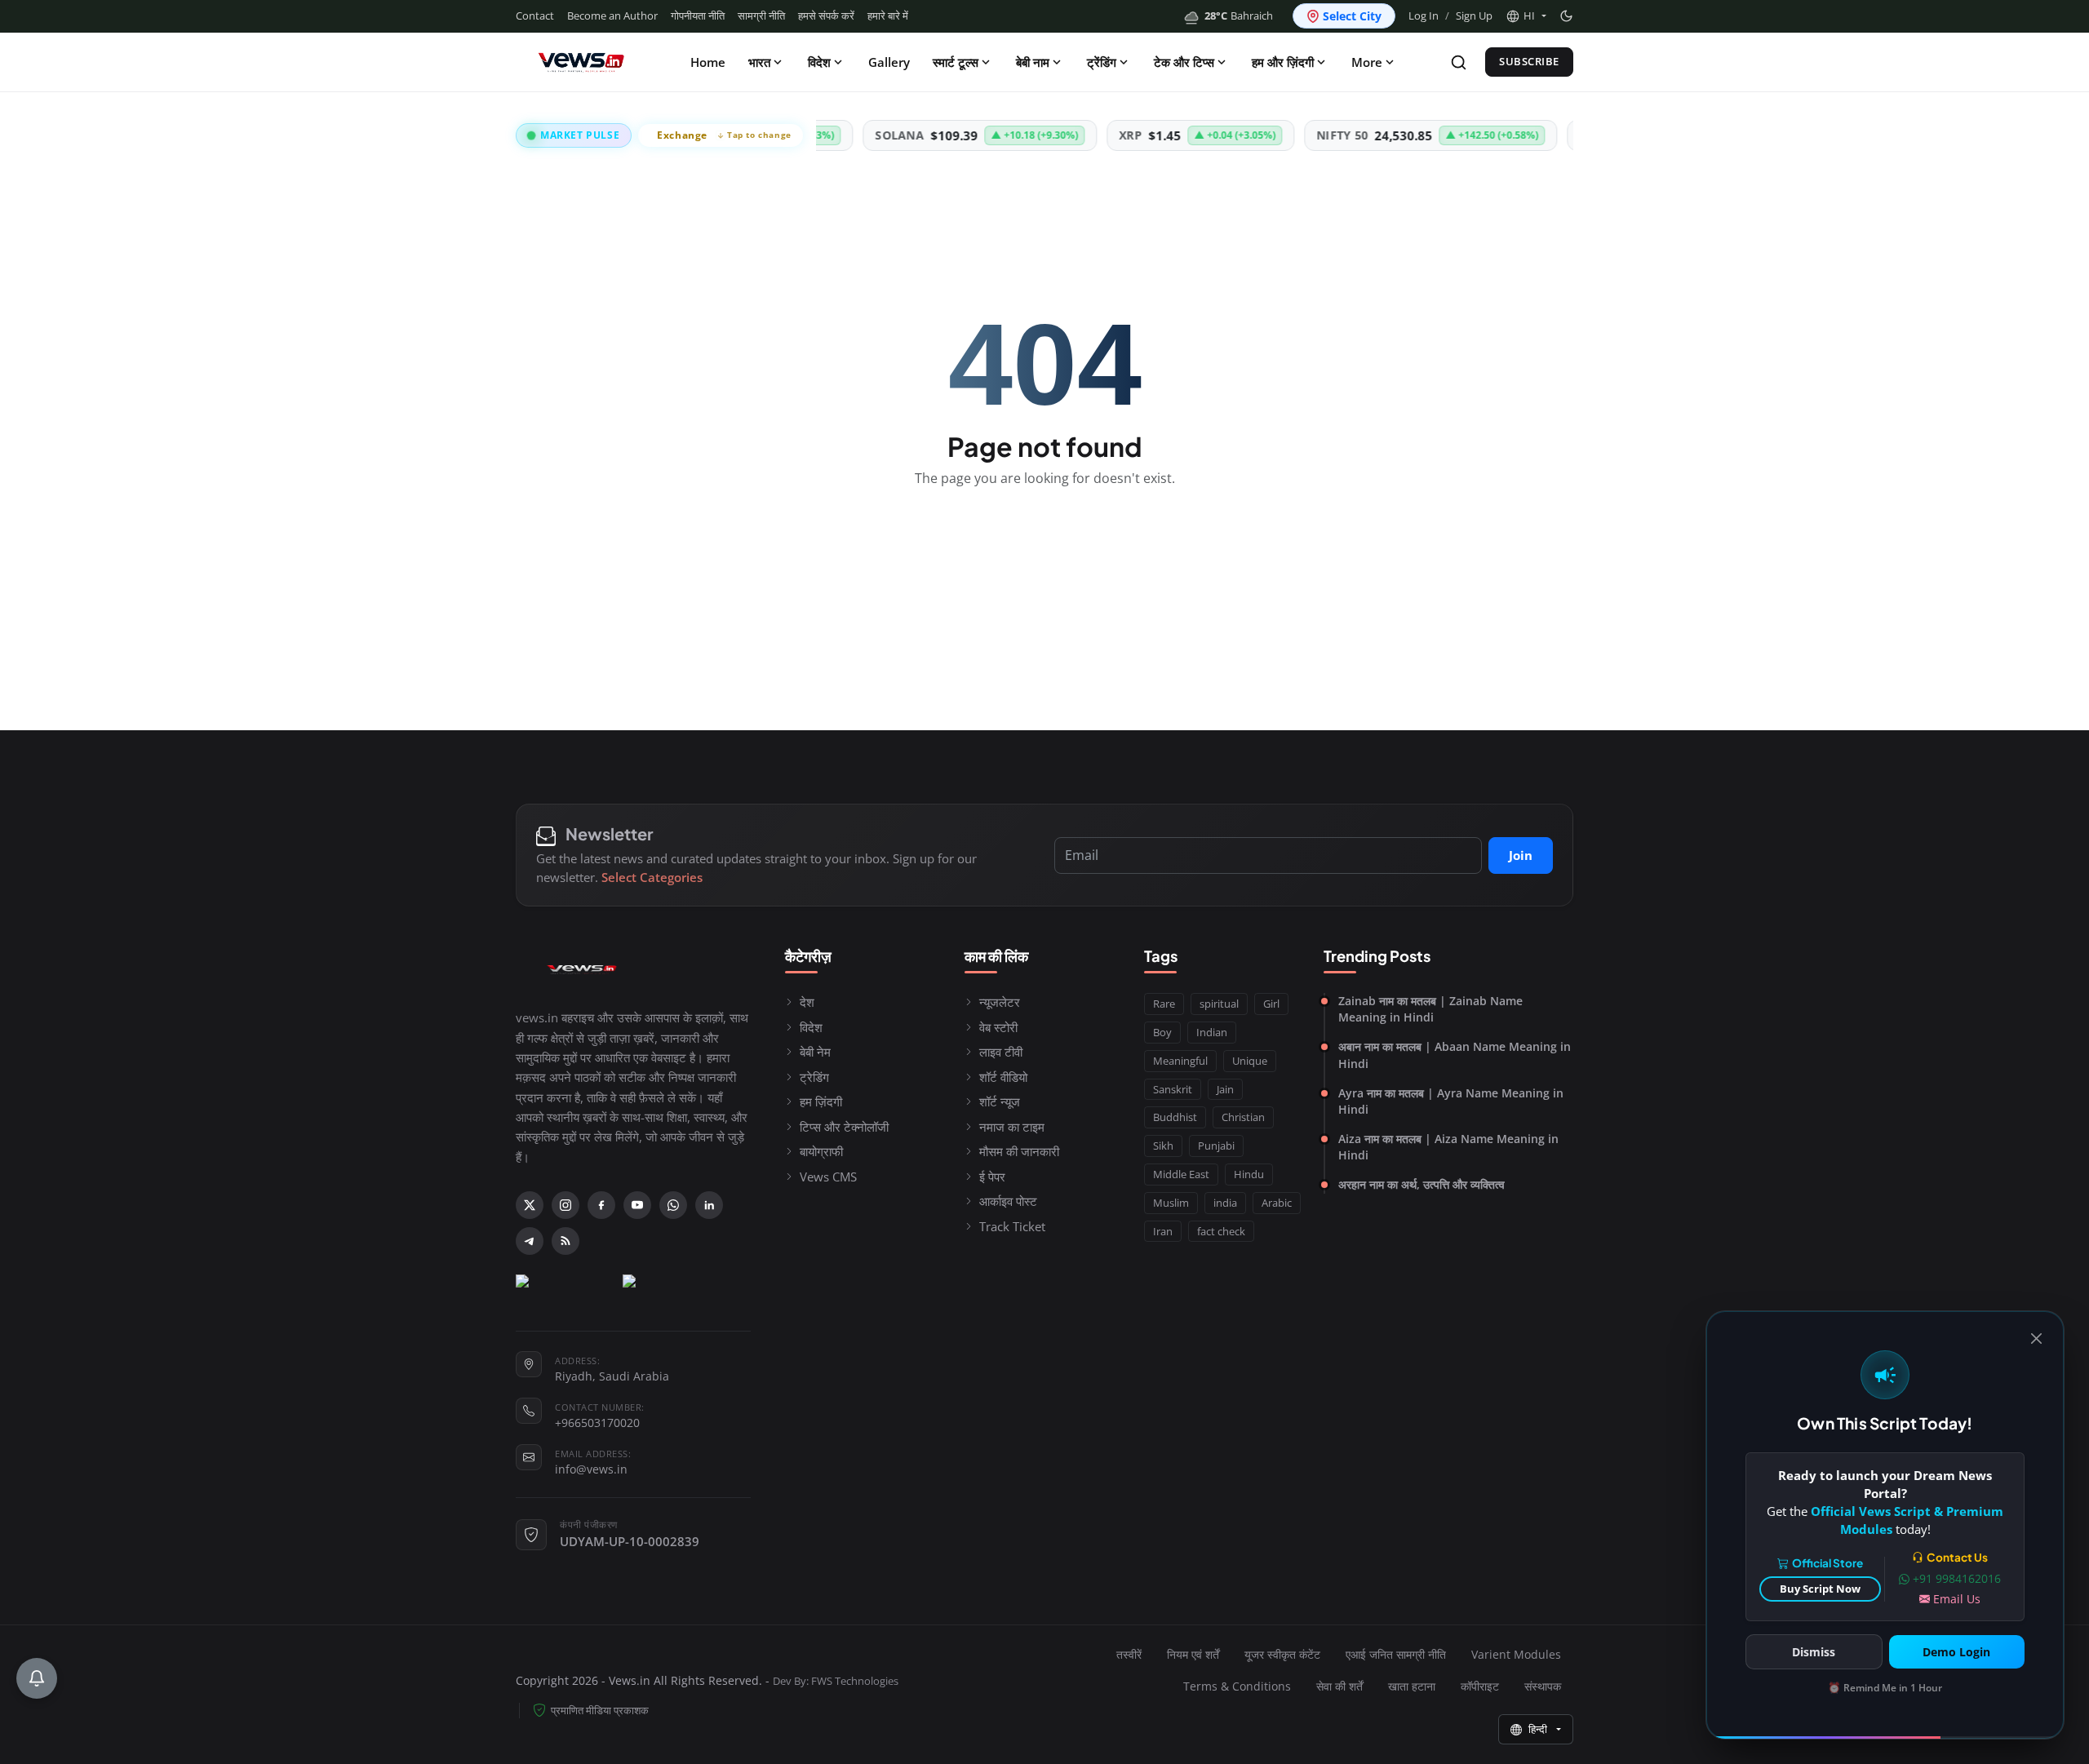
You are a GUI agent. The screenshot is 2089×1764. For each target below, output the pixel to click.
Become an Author (612, 16)
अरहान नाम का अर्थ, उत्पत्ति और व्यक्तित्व (1421, 1184)
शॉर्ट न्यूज (1000, 1101)
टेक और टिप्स (1184, 62)
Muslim (1171, 1203)
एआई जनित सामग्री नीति (1396, 1654)
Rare (1164, 1004)
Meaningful (1180, 1061)
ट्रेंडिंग (1102, 62)
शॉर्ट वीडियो (1003, 1077)
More (1367, 62)
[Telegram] (530, 1241)
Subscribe (1529, 61)
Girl (1271, 1004)
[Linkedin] (709, 1205)
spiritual (1219, 1004)
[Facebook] (601, 1205)
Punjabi (1216, 1146)
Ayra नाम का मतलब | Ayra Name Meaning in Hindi (1451, 1101)
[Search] (1459, 62)
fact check (1221, 1231)
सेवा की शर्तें (1339, 1686)
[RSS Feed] (565, 1241)
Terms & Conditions (1237, 1686)
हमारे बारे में (888, 16)
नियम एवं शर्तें (1193, 1654)
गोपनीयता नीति (698, 16)
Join (1521, 855)
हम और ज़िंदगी (1283, 62)
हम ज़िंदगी (821, 1101)
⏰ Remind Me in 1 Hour (1885, 1688)
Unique (1250, 1061)
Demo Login (1956, 1652)
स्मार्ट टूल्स (956, 62)
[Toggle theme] (1566, 16)
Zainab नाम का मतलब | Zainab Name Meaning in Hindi (1430, 1009)
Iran (1163, 1231)
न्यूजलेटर (1000, 1002)
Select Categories (652, 877)
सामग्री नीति (761, 16)
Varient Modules (1516, 1654)
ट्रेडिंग (814, 1077)
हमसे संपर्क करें (826, 16)
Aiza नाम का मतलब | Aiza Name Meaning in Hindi (1448, 1147)
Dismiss (1814, 1652)
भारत (759, 62)
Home (708, 62)
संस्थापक (1543, 1686)
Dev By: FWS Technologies (836, 1681)
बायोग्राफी (821, 1151)
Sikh (1163, 1146)
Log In (1424, 16)
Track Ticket (1012, 1226)
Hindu (1249, 1174)
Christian (1243, 1117)
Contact (535, 16)
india (1225, 1203)
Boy (1162, 1032)
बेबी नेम (815, 1052)
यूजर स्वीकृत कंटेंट (1282, 1654)
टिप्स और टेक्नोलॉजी (844, 1127)
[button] (1526, 16)
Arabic (1277, 1203)
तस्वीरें (1129, 1654)
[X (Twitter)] (530, 1205)
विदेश (819, 62)
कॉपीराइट (1480, 1686)
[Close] (2036, 1339)
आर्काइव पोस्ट (1008, 1201)
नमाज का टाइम (1012, 1127)
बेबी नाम (1033, 62)
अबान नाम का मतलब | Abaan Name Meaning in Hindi (1455, 1055)
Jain (1225, 1089)
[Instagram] (565, 1205)
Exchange (724, 135)
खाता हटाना (1412, 1686)
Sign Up (1474, 16)
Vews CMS (828, 1177)
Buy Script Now (1820, 1589)
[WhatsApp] (673, 1205)
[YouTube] (637, 1205)
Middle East (1181, 1174)
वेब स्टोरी (998, 1027)
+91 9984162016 (1957, 1578)
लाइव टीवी (1001, 1052)
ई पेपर (992, 1177)
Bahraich (1239, 16)
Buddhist (1175, 1117)
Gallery (889, 62)
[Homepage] (581, 62)
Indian (1212, 1032)
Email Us (1957, 1599)
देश (807, 1002)
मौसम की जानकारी (1019, 1151)
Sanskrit (1173, 1089)
